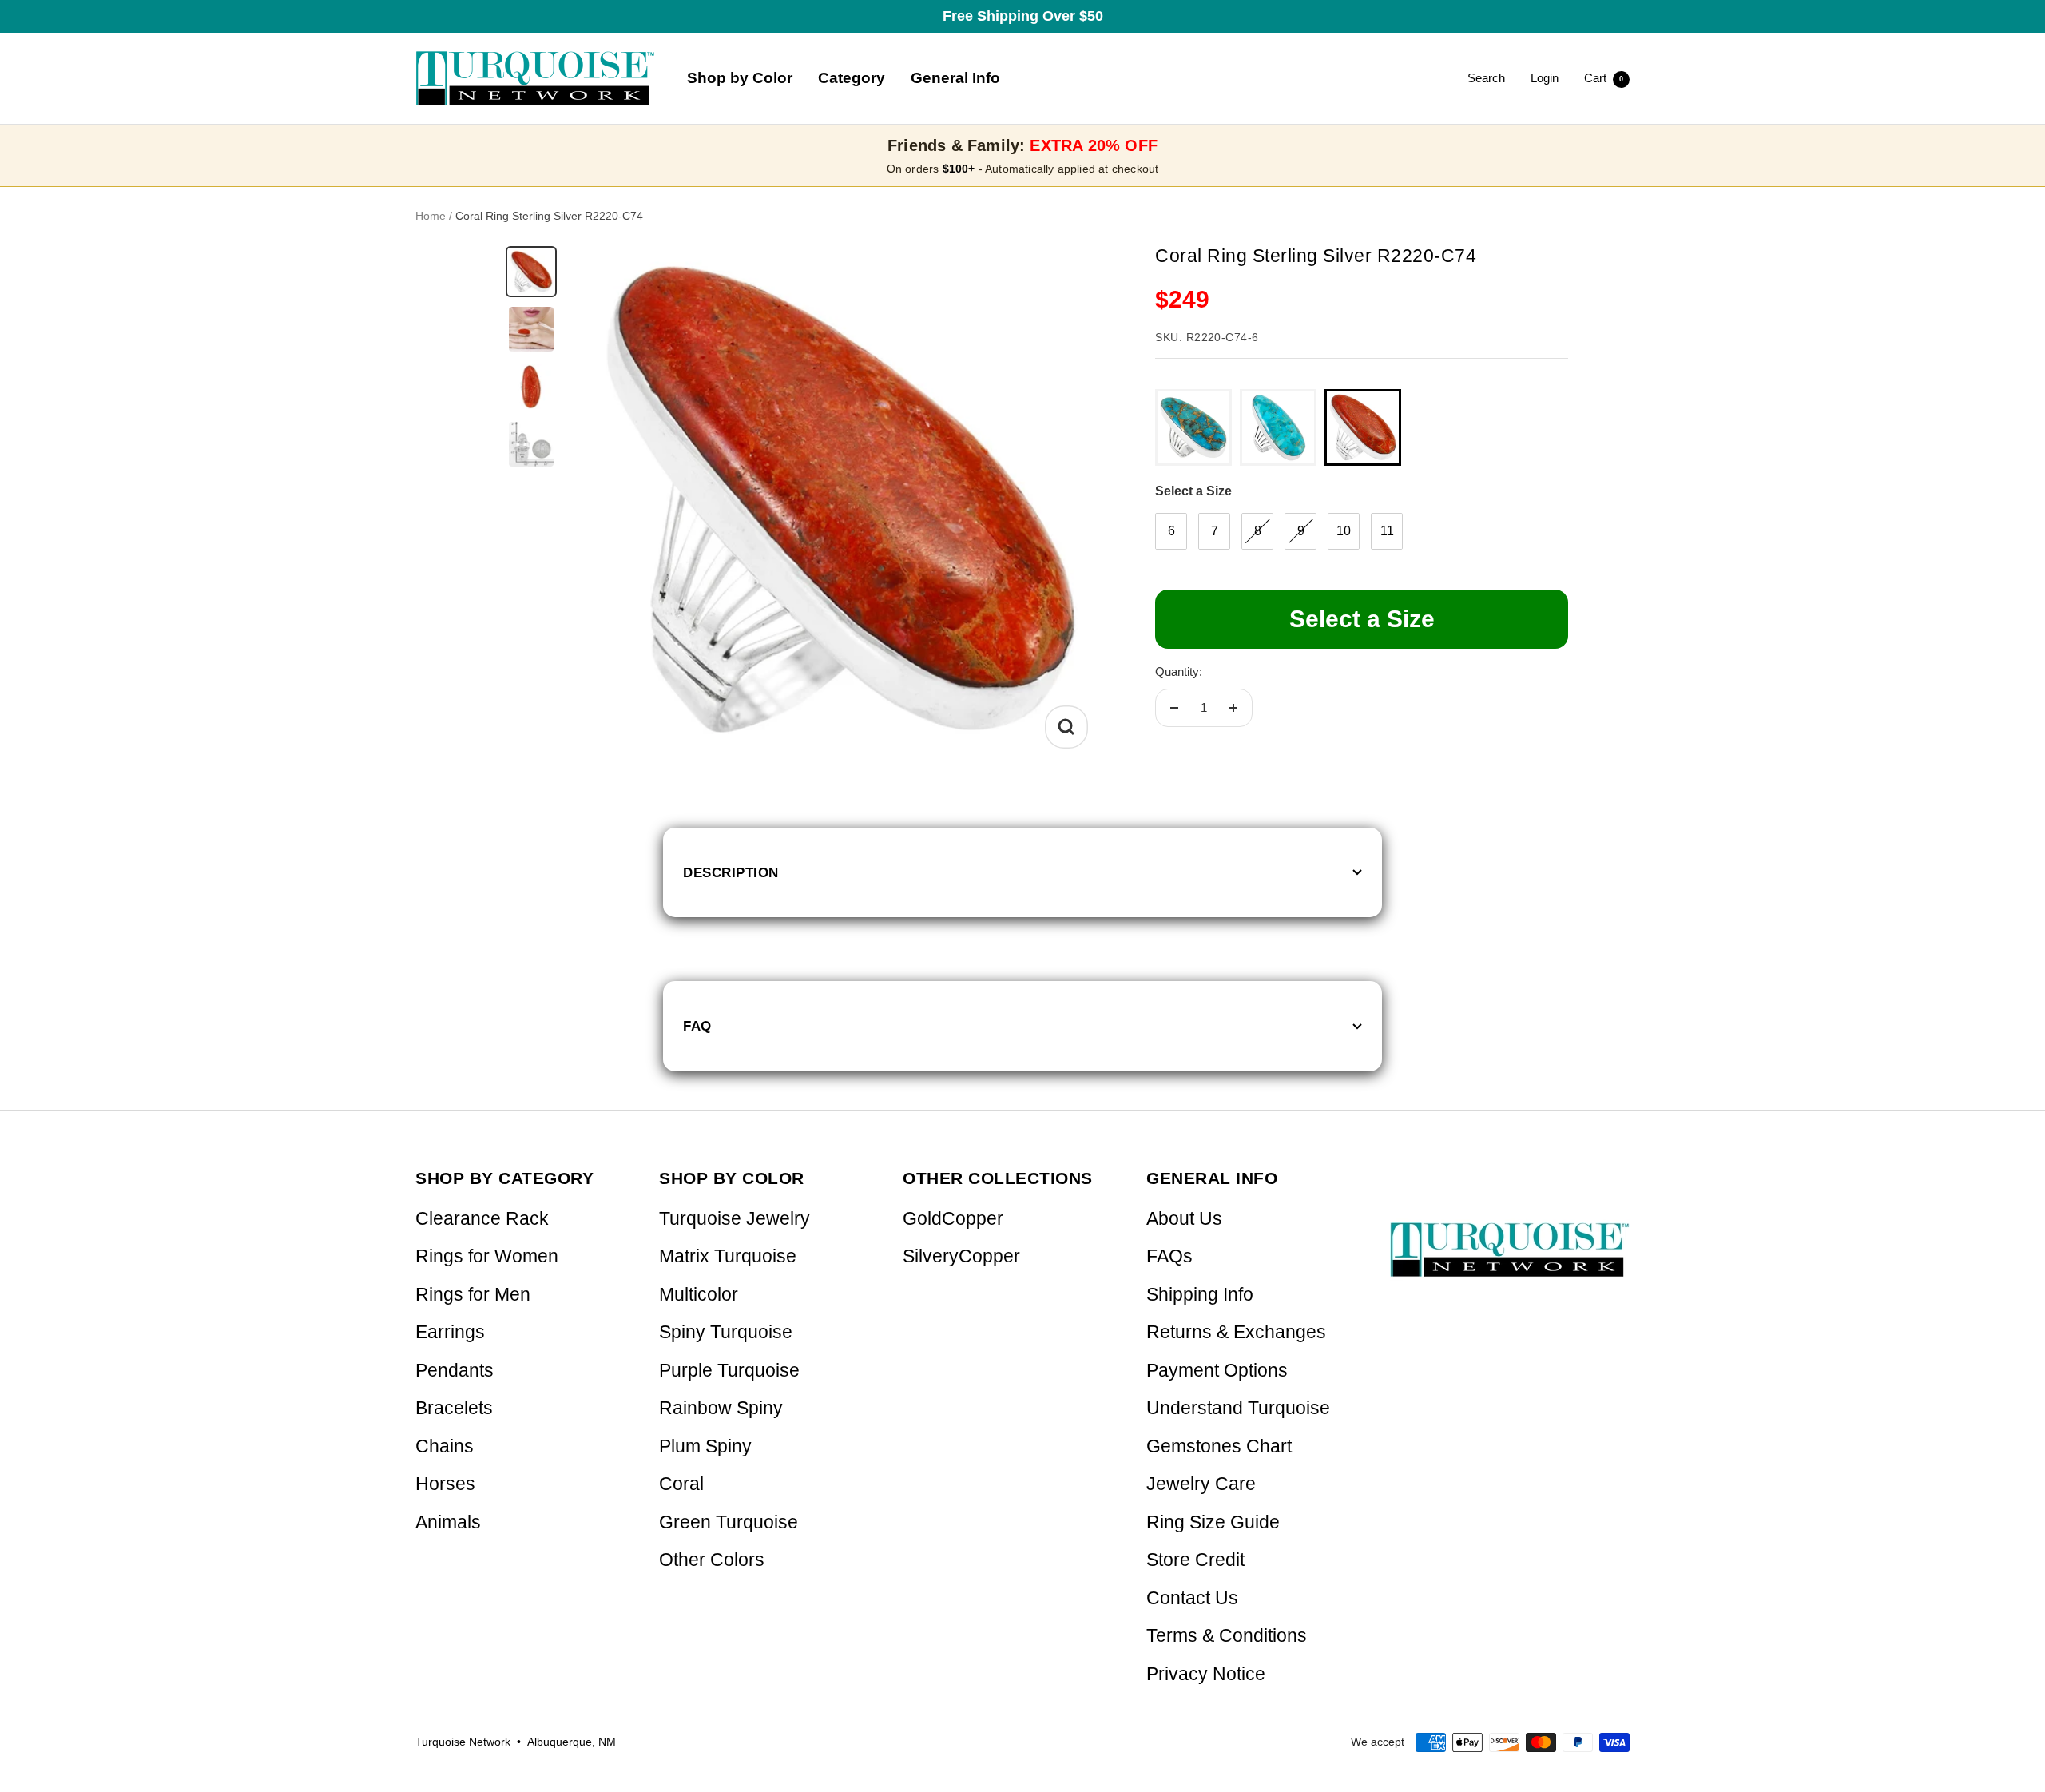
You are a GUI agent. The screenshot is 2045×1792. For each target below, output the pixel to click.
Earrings (450, 1332)
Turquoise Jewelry (735, 1219)
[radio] (1193, 427)
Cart (1604, 78)
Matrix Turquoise (728, 1256)
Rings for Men (473, 1295)
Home (431, 216)
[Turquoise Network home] (1510, 1236)
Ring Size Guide (1213, 1522)
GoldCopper (953, 1219)
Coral (681, 1484)
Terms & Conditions (1227, 1636)
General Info (955, 78)
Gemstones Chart (1219, 1446)
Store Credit (1195, 1560)
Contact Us (1192, 1598)
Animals (448, 1522)
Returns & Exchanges (1236, 1332)
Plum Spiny (705, 1446)
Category (852, 78)
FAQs (1169, 1256)
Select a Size (1193, 491)
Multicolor (699, 1295)
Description (731, 872)
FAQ (697, 1026)
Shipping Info (1200, 1295)
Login (1545, 78)
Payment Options (1217, 1371)
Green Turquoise (729, 1522)
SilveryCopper (961, 1256)
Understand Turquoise (1238, 1408)
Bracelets (454, 1408)
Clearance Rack (482, 1219)
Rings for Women (487, 1256)
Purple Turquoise (729, 1371)
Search (1486, 78)
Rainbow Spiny (721, 1408)
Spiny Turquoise (726, 1332)
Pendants (455, 1371)
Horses (445, 1484)
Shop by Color (740, 78)
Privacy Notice (1206, 1674)
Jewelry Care (1201, 1484)
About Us (1184, 1219)
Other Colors (712, 1560)
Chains (445, 1446)
